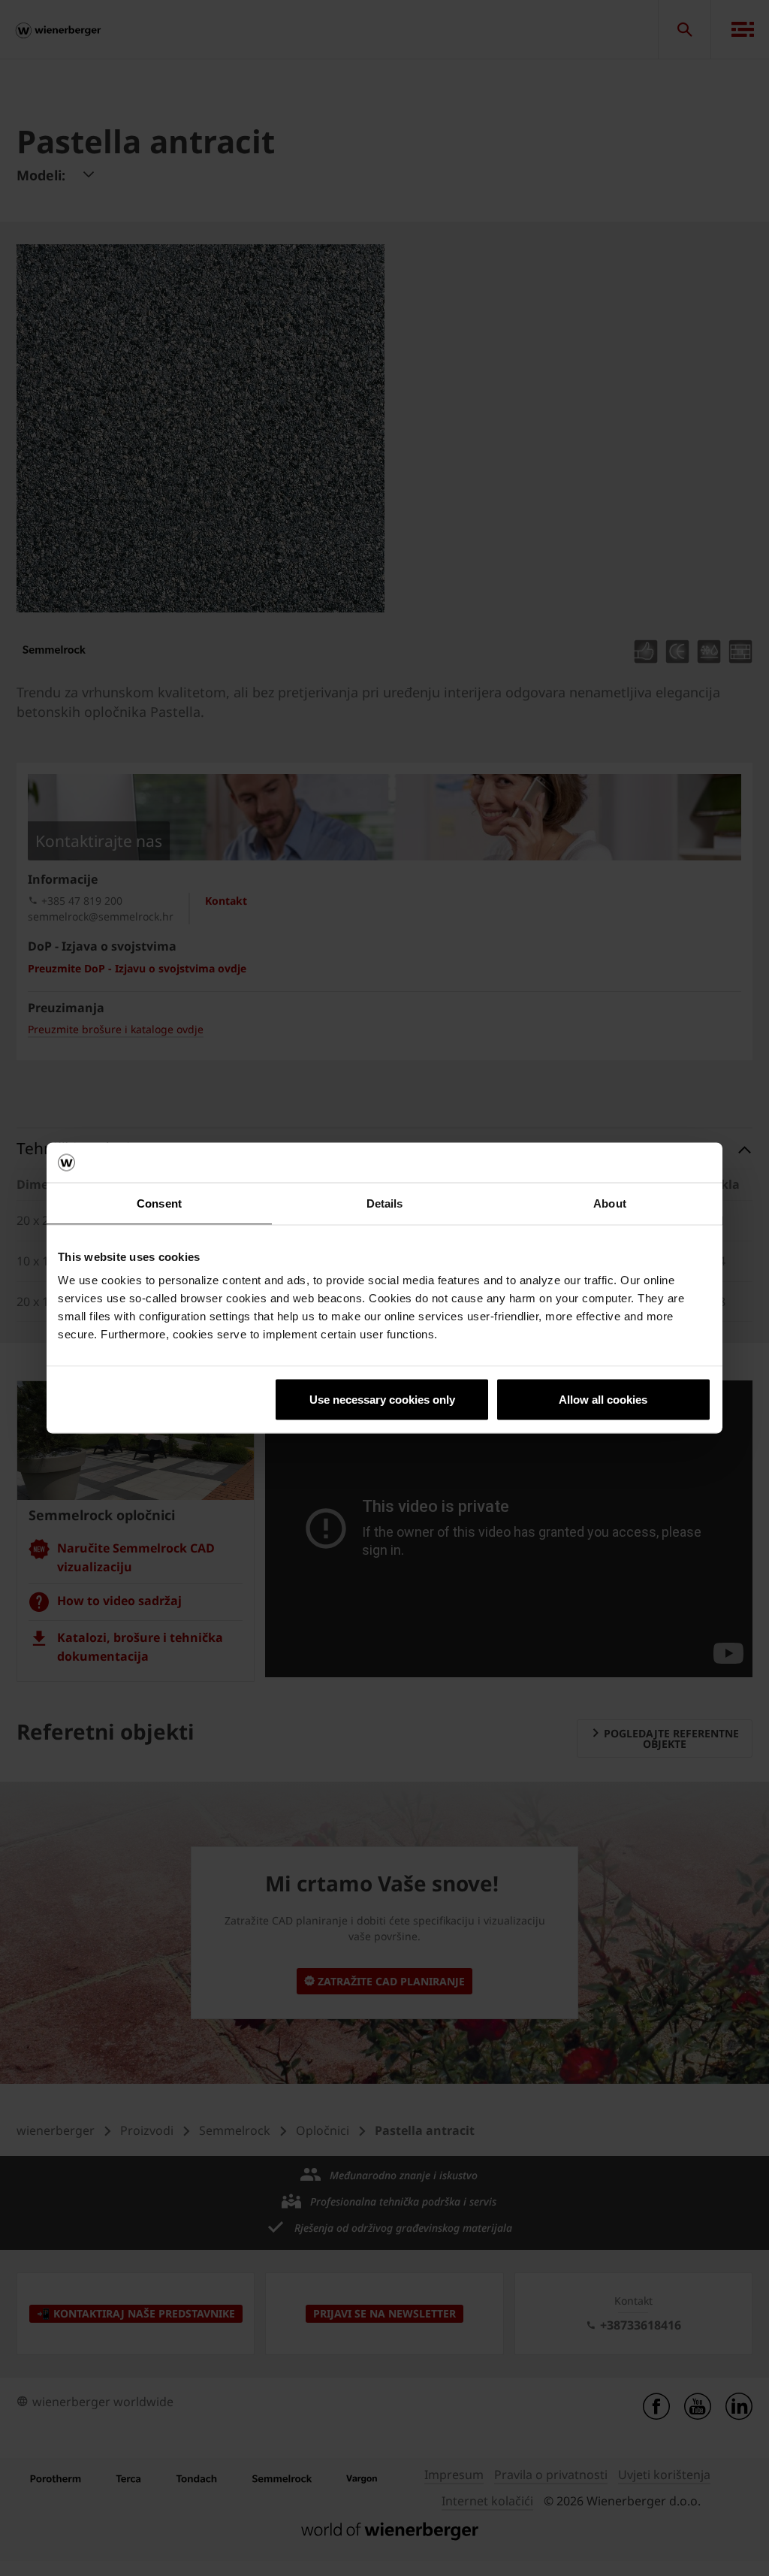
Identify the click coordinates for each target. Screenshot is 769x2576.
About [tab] (610, 1203)
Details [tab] (385, 1203)
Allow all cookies (603, 1400)
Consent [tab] (159, 1203)
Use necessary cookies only (382, 1400)
